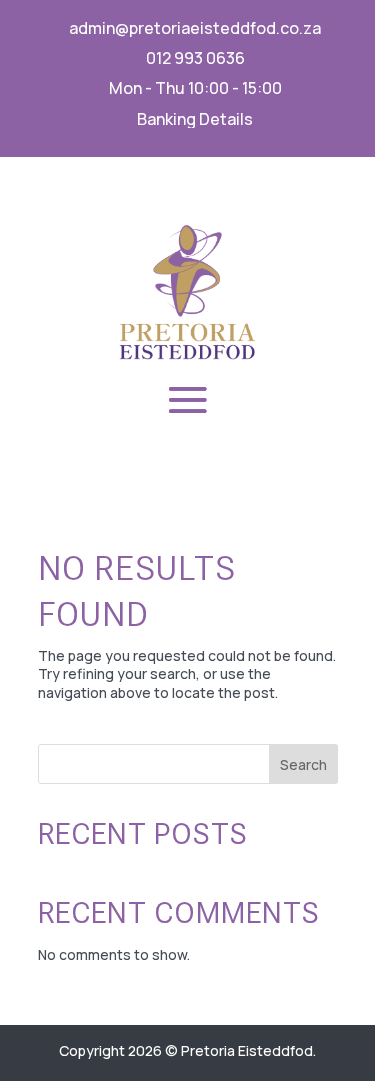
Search (303, 764)
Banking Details (195, 119)
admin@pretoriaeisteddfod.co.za (195, 28)
